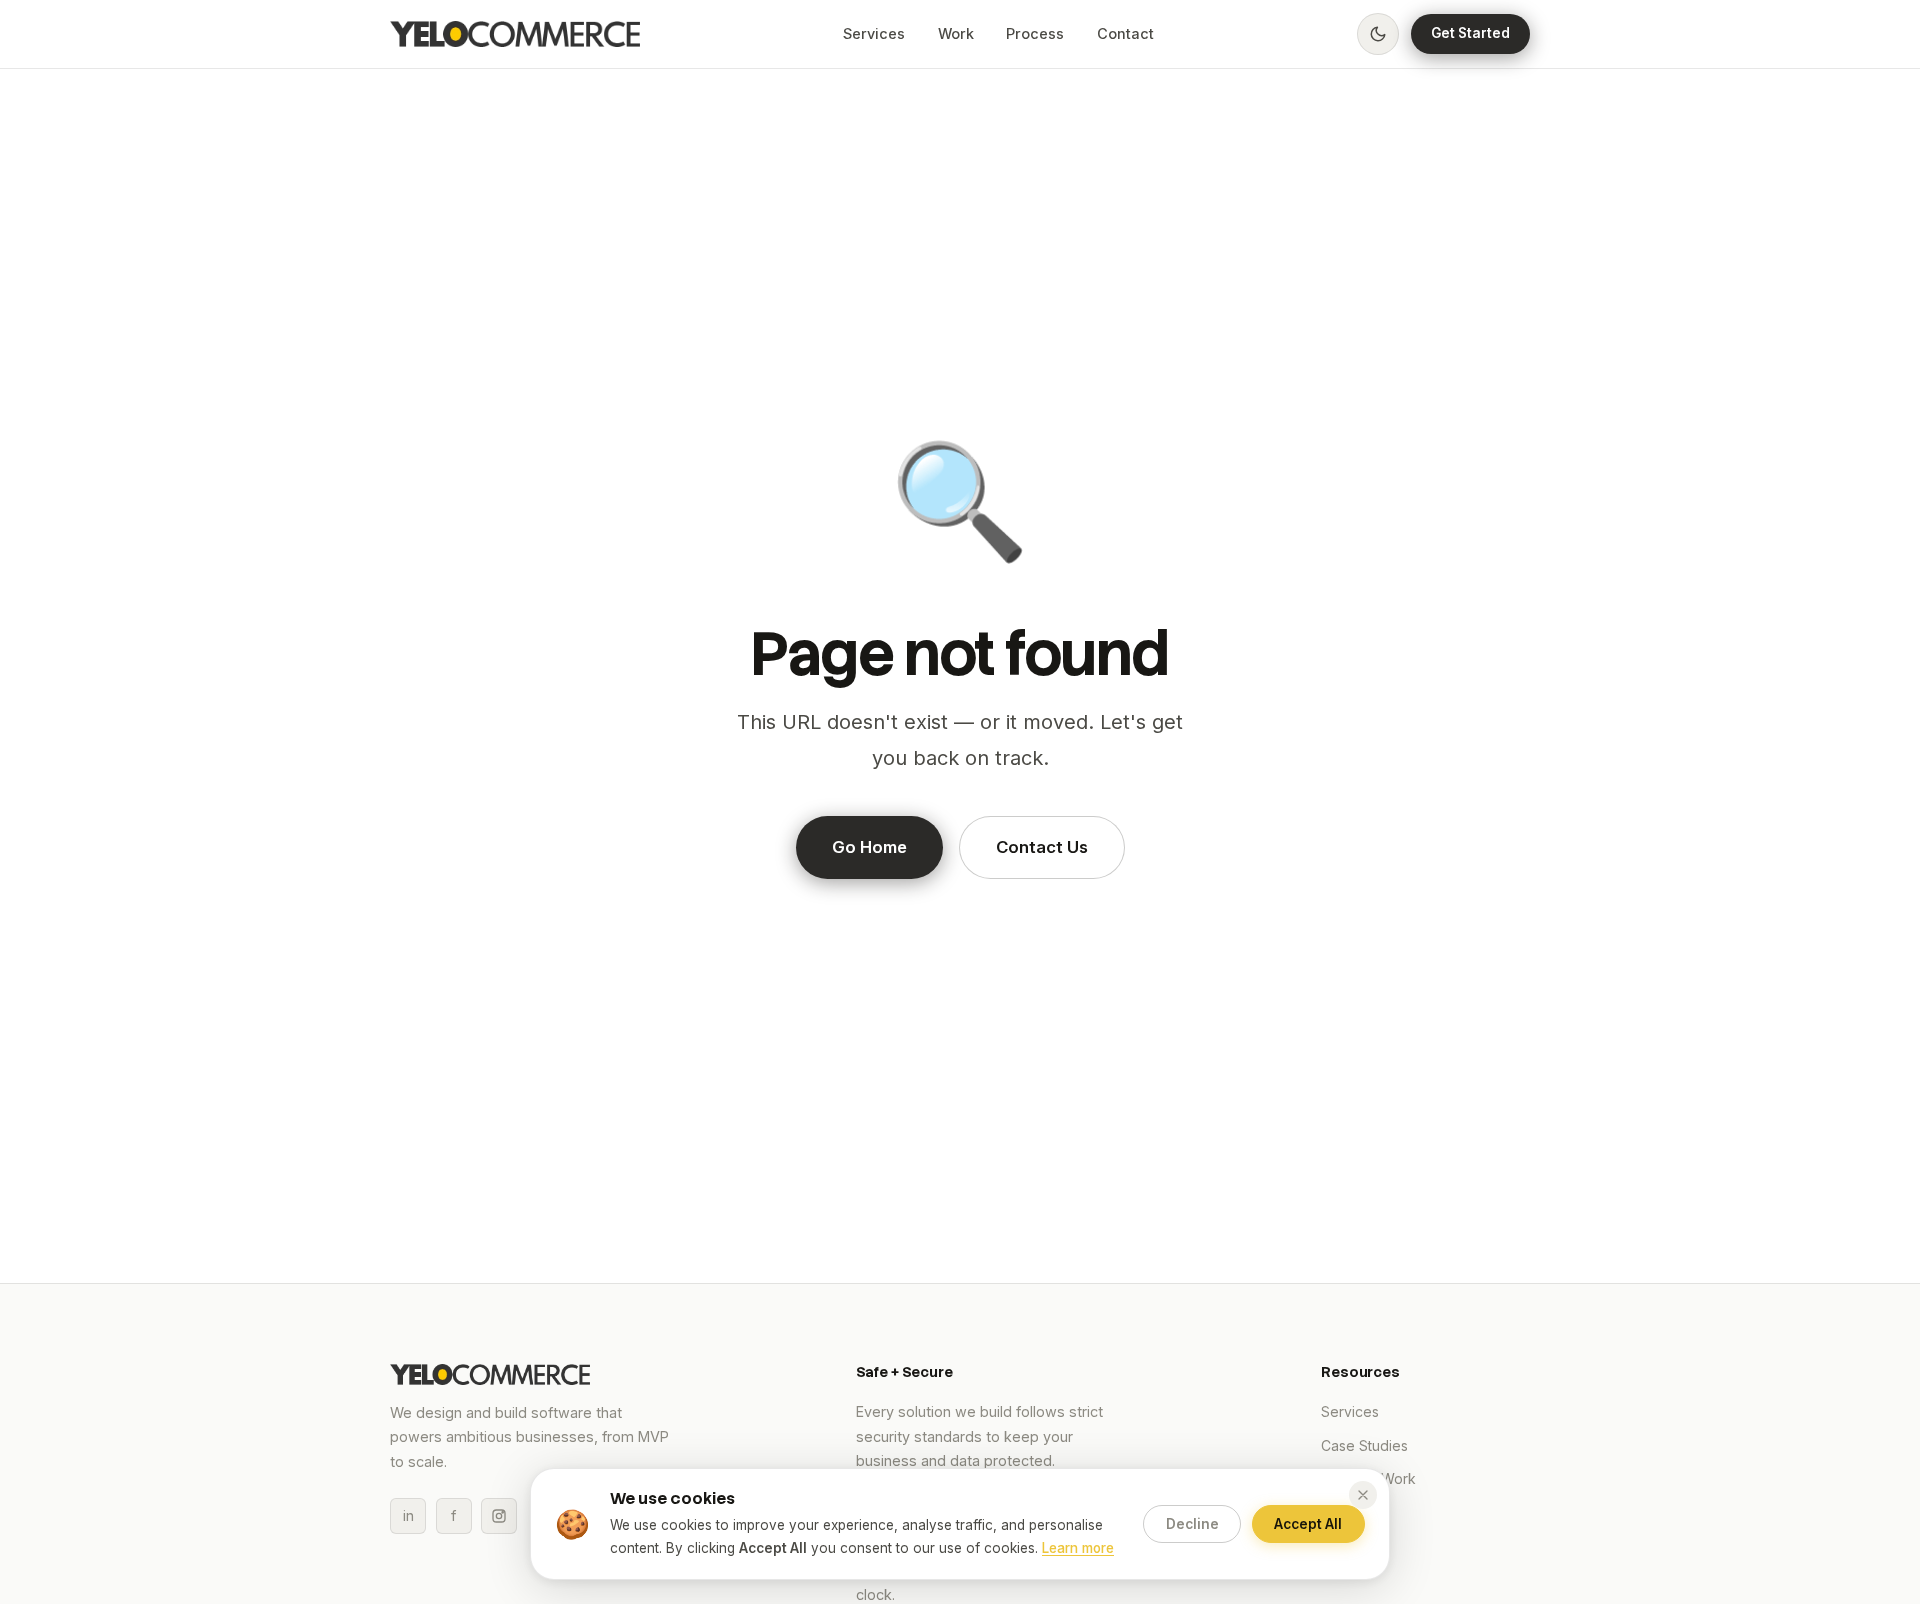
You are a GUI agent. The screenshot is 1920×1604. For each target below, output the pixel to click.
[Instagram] (499, 1516)
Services (874, 33)
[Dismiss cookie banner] (1363, 1495)
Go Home (869, 847)
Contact (1125, 33)
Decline (1192, 1524)
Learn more (1078, 1548)
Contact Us (1042, 847)
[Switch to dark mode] (1378, 34)
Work (956, 33)
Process (1035, 33)
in (408, 1515)
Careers (1347, 1511)
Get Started (1470, 33)
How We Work (1368, 1478)
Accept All (1308, 1524)
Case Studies (1364, 1445)
